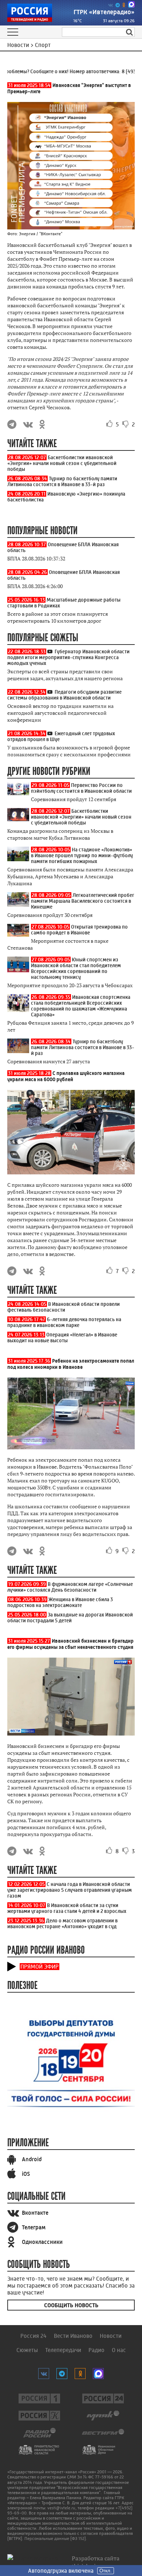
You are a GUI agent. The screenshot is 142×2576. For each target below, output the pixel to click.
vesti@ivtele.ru (61, 2508)
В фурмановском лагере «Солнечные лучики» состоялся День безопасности (70, 1587)
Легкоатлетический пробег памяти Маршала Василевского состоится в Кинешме (83, 901)
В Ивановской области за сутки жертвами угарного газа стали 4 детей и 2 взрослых (67, 1908)
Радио (96, 2350)
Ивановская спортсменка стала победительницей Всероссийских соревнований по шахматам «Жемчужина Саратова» (81, 1006)
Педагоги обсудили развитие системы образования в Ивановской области (64, 695)
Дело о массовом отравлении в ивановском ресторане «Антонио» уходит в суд (62, 1923)
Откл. (106, 2571)
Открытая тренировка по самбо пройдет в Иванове (79, 930)
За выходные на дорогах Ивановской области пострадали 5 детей (70, 1618)
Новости (111, 2336)
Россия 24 (33, 2336)
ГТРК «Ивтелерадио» (104, 12)
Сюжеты (27, 2350)
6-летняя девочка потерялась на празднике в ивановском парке (64, 1322)
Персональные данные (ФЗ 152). (56, 2538)
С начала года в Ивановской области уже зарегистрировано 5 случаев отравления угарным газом (70, 1890)
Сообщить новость (71, 2305)
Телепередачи (63, 2350)
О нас (119, 2350)
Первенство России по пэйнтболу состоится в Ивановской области (81, 788)
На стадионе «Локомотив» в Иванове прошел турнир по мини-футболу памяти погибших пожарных (82, 855)
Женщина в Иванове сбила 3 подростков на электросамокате (60, 1602)
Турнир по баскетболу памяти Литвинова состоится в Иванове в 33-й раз (62, 481)
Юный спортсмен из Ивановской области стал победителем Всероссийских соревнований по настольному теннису (76, 968)
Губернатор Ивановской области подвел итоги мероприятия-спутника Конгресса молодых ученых (68, 657)
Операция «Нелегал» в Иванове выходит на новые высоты (62, 1338)
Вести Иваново (73, 2336)
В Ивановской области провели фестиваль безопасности (64, 1307)
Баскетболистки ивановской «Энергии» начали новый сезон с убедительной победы (62, 463)
